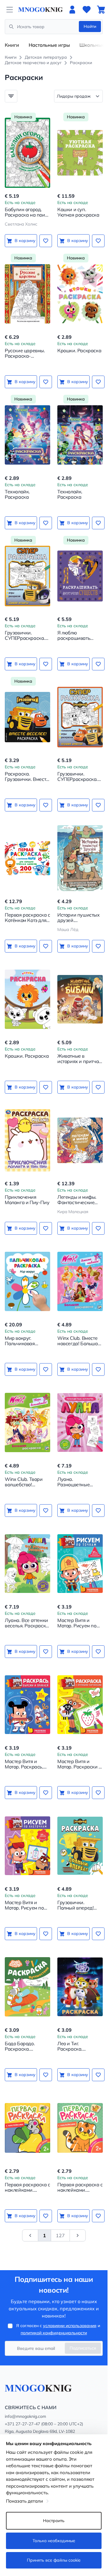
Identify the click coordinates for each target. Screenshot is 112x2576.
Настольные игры (49, 45)
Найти (90, 26)
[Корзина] (101, 10)
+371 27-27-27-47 (22, 2424)
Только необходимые (54, 2541)
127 (60, 2235)
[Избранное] (87, 10)
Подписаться (83, 2348)
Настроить (54, 2521)
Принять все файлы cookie (54, 2560)
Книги (12, 45)
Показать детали (24, 2501)
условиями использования (70, 2326)
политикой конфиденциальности (54, 2333)
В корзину (25, 241)
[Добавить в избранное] (46, 241)
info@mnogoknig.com (25, 2416)
